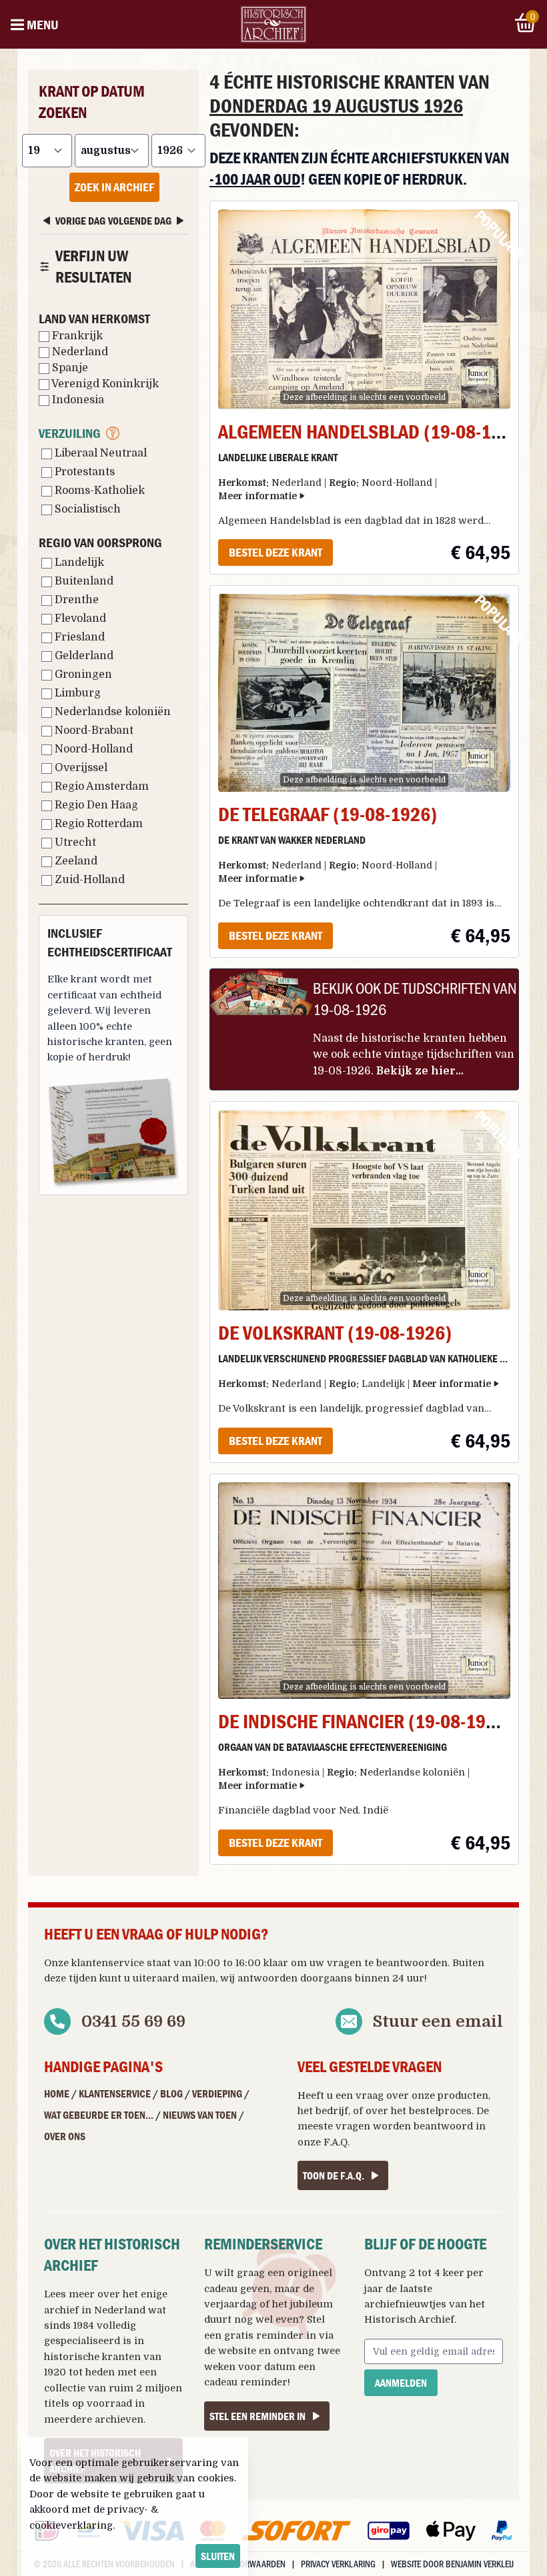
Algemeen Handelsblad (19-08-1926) (373, 432)
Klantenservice (115, 2093)
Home (57, 2093)
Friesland (78, 637)
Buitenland (83, 581)
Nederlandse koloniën (111, 712)
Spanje (69, 368)
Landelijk (78, 563)
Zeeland (75, 861)
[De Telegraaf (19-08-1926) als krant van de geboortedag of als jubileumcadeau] (364, 693)
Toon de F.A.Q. (334, 2175)
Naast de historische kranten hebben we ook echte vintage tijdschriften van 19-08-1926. (414, 1055)
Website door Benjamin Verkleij (452, 2564)
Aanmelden (401, 2383)
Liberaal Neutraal (99, 453)
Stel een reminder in (257, 2416)
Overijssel (80, 768)
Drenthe (75, 600)
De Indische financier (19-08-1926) (365, 1721)
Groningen (82, 674)
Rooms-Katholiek (98, 491)
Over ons (65, 2136)
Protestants (83, 472)
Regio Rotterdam (97, 824)
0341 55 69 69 (133, 2021)
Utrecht (74, 842)
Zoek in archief (114, 187)
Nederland (79, 352)
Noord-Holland (92, 749)
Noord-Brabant (93, 730)
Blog (171, 2093)
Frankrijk (76, 336)
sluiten (218, 2556)
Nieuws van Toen (200, 2115)
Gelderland (83, 656)
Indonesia (77, 400)
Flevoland (79, 619)
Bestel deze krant (276, 552)
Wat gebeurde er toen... (99, 2115)
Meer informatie (257, 496)
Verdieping (217, 2093)
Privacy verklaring (338, 2564)
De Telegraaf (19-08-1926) (328, 814)
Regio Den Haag (95, 805)
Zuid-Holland (88, 880)
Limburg (76, 693)
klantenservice (108, 1963)
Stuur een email (438, 2021)
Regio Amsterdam (100, 786)
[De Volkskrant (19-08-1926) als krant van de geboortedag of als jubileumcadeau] (364, 1210)
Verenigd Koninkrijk (104, 384)
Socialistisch (86, 509)
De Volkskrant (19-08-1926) (335, 1333)
